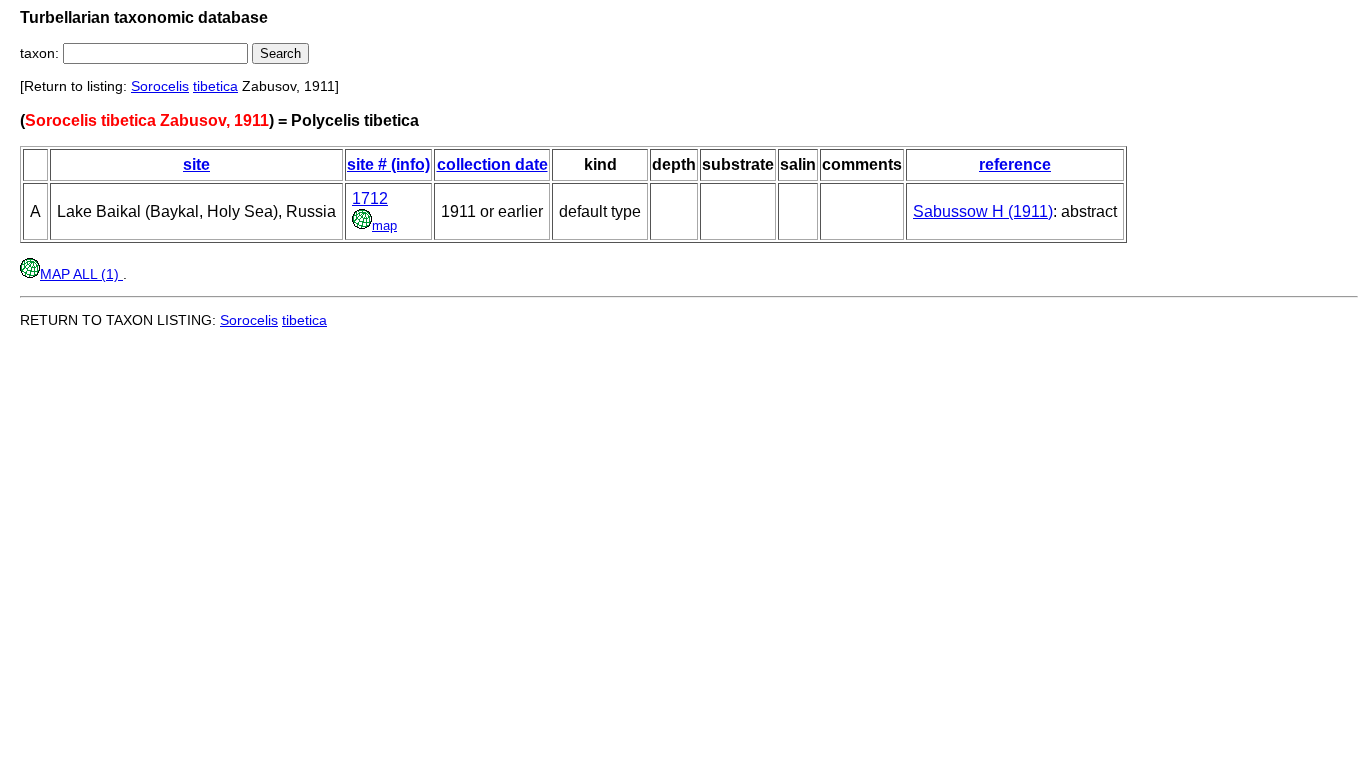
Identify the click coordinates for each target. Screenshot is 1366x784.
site (196, 164)
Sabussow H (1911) (983, 211)
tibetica (215, 86)
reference (1015, 164)
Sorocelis (160, 86)
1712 (370, 198)
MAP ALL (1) (81, 274)
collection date (492, 164)
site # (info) (388, 164)
